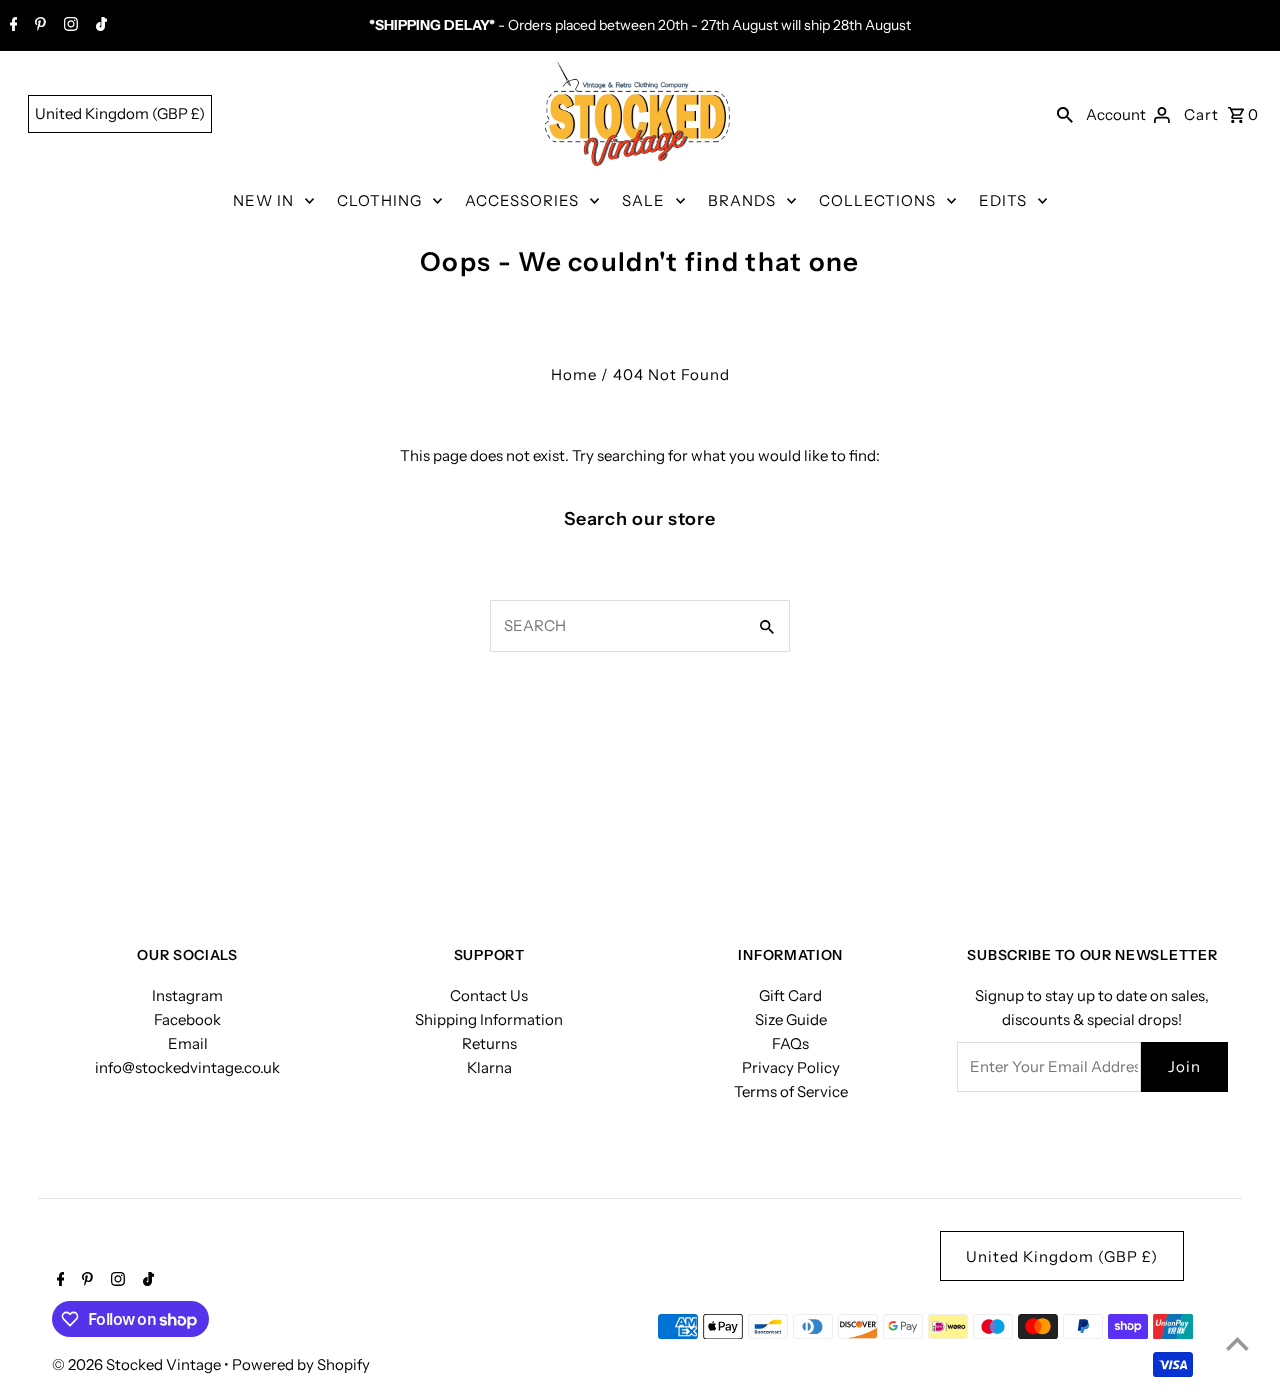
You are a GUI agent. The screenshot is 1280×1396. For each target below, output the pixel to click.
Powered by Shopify (301, 1364)
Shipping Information (489, 1019)
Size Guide (791, 1019)
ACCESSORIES (522, 200)
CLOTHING (379, 200)
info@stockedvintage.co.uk (187, 1067)
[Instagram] (68, 26)
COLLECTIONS (877, 200)
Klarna (489, 1067)
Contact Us (489, 995)
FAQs (790, 1043)
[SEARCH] (1065, 114)
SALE (643, 200)
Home (574, 374)
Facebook (187, 1019)
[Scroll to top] (1237, 1343)
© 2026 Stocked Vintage (138, 1364)
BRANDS (742, 200)
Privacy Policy (791, 1067)
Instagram (187, 995)
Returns (489, 1043)
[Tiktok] (99, 26)
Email (188, 1043)
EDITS (1003, 200)
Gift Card (790, 995)
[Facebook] (11, 26)
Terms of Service (791, 1091)
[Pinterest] (38, 26)
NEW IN (263, 200)
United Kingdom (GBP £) (120, 113)
